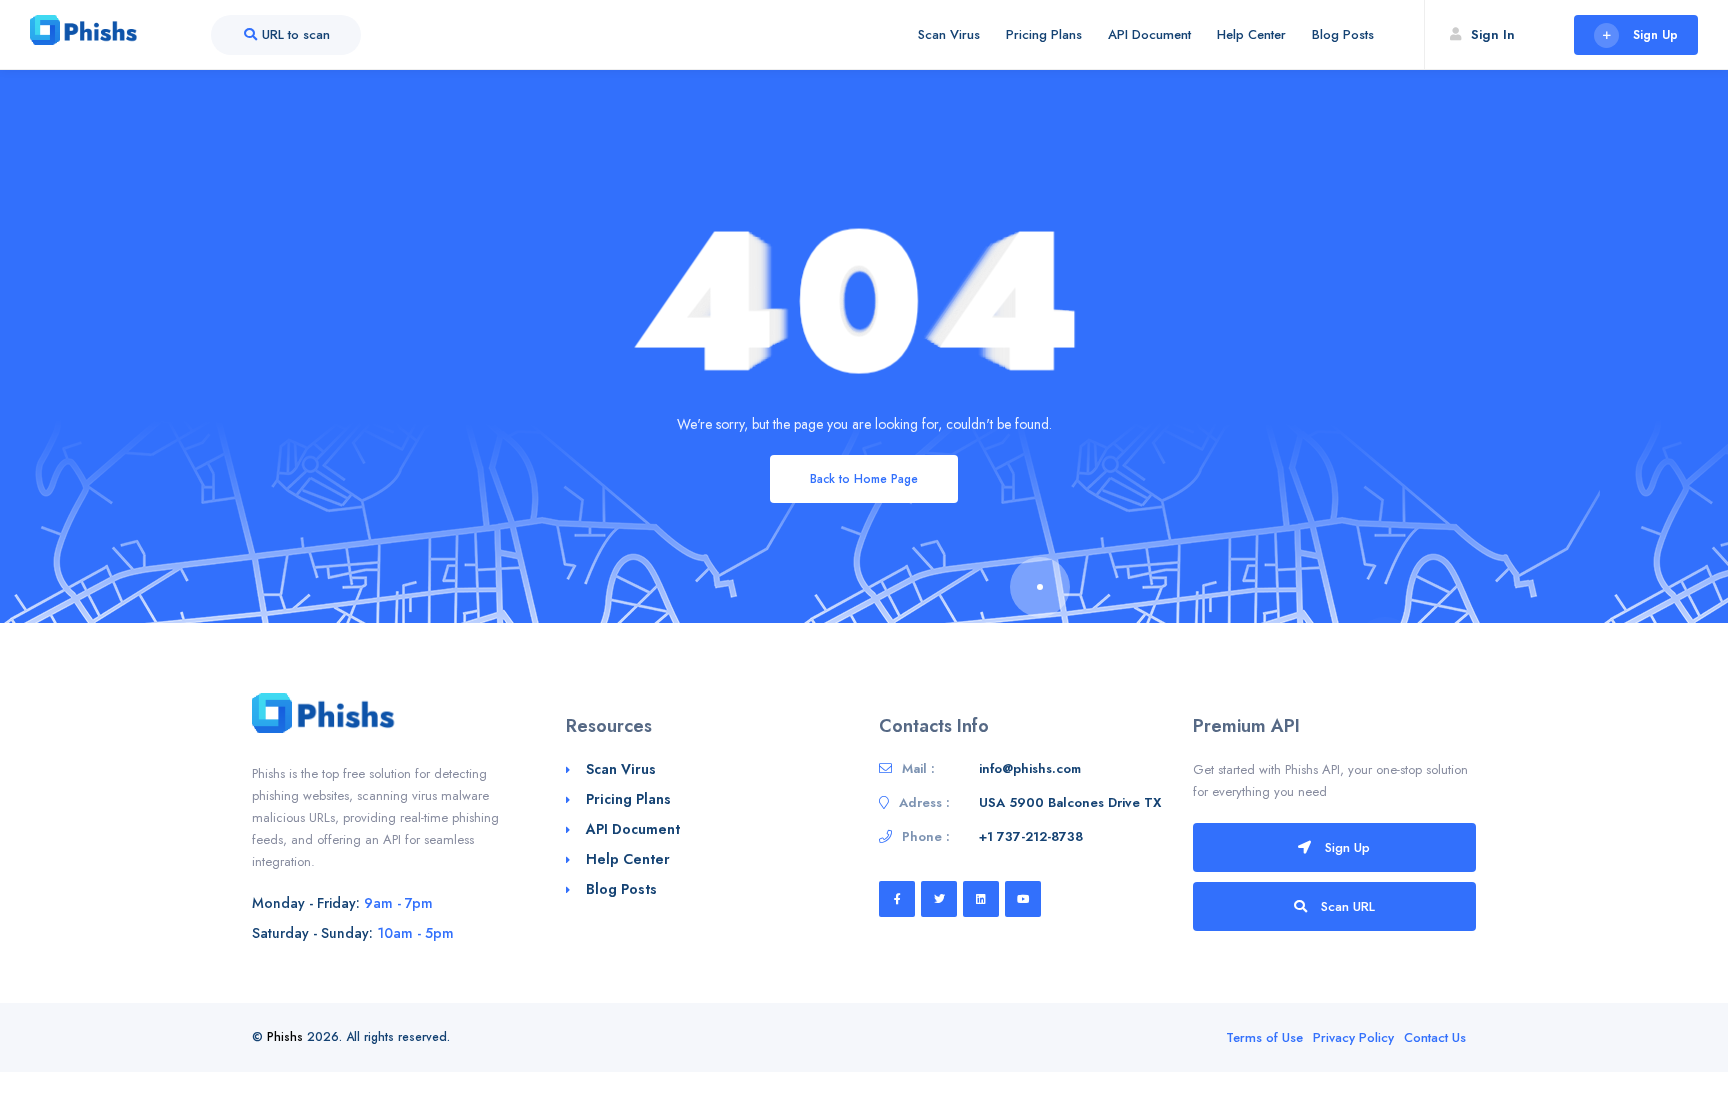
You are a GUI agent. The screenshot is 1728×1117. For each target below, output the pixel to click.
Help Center (1251, 34)
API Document (1149, 34)
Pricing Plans (1044, 34)
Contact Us (1435, 1037)
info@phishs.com (1030, 768)
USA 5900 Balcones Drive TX (1070, 802)
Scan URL (1346, 906)
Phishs (285, 1037)
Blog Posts (1343, 34)
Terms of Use (1264, 1037)
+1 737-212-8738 (1031, 836)
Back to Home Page (864, 479)
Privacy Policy (1353, 1037)
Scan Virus (949, 34)
